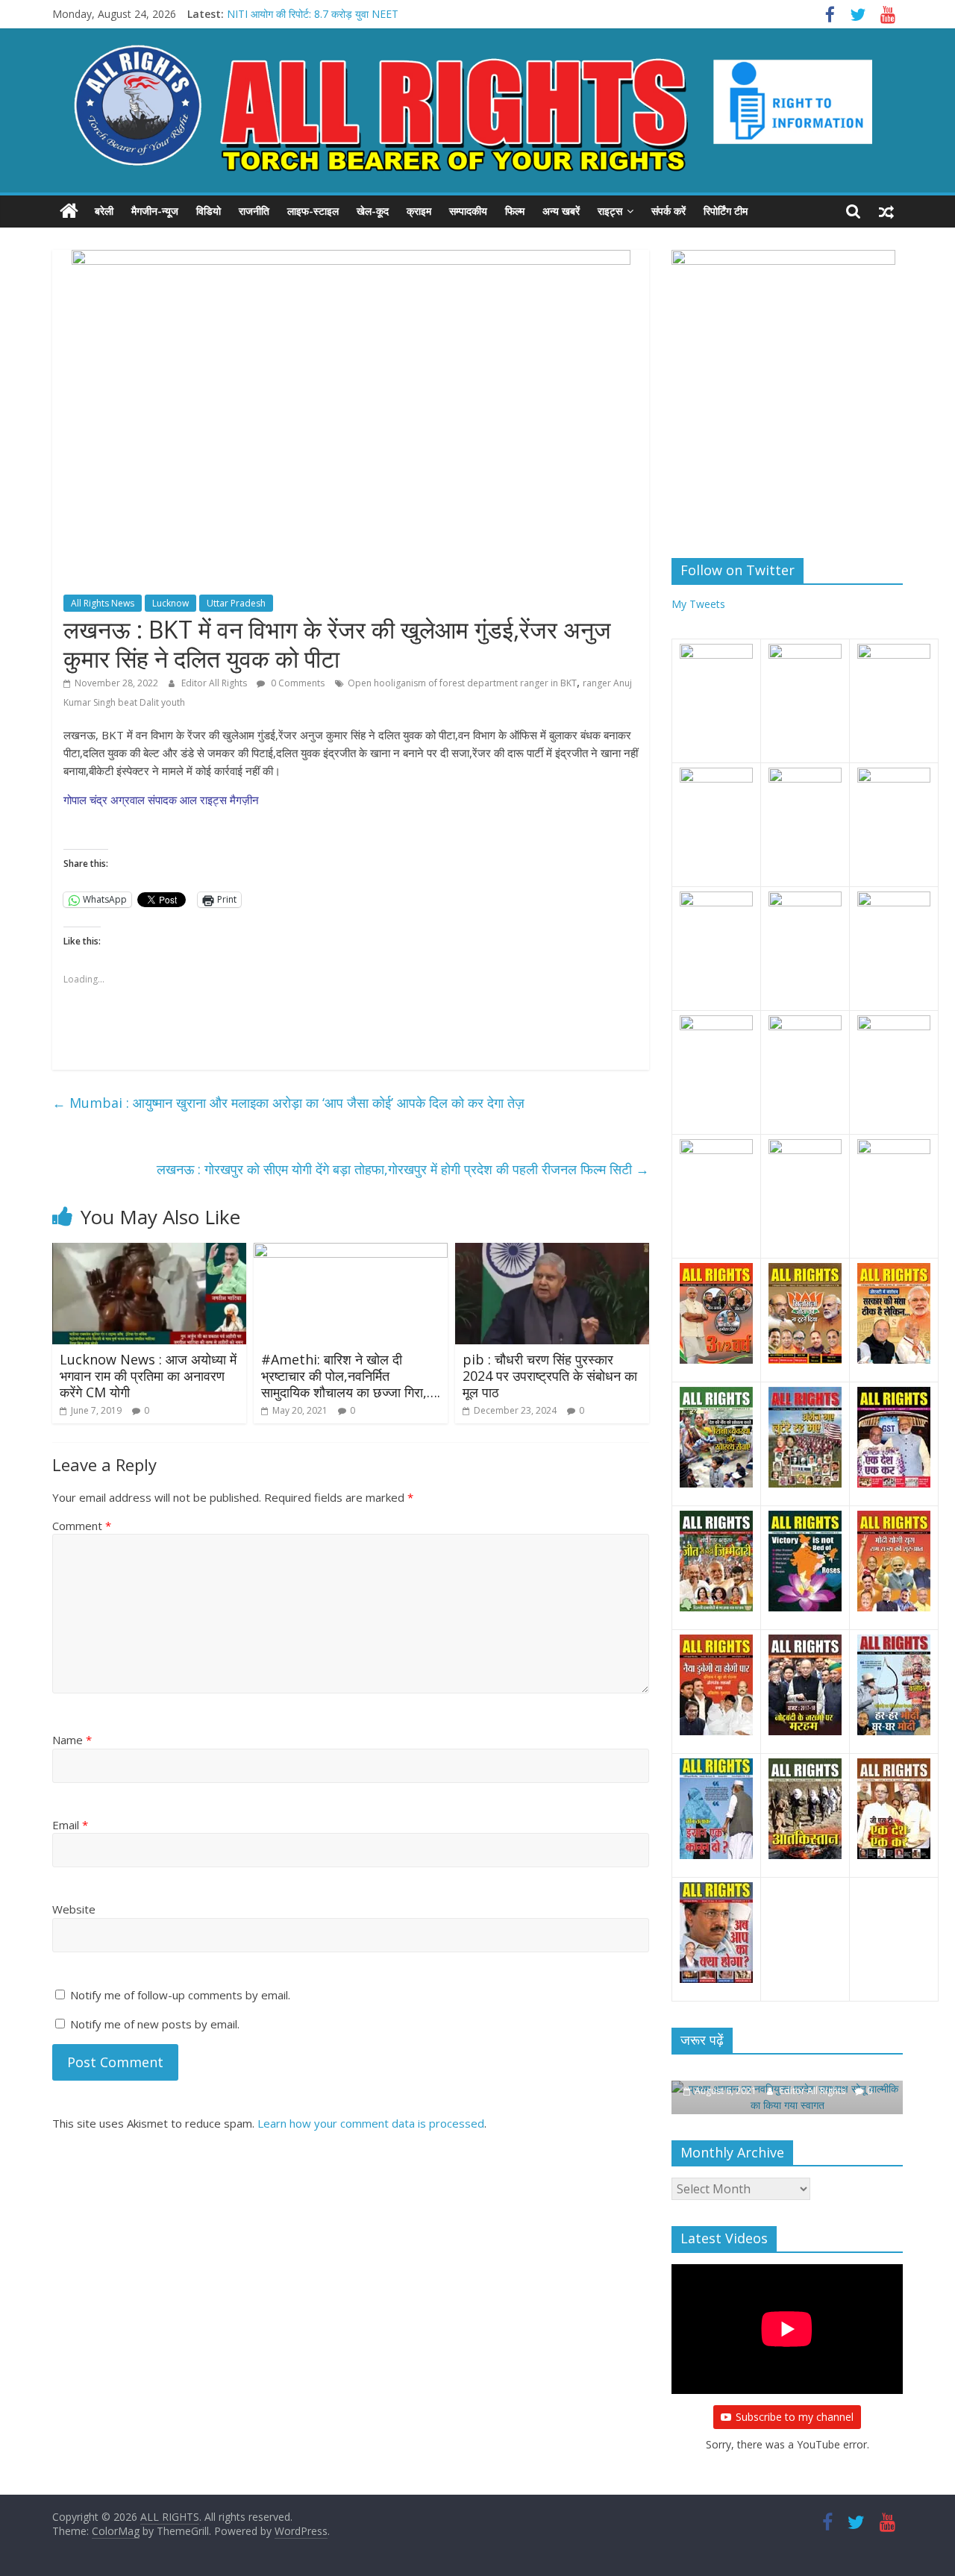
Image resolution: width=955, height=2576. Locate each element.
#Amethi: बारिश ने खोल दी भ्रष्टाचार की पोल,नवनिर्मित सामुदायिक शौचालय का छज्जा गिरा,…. (351, 1375)
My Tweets (698, 604)
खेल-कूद (373, 211)
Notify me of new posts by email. (155, 2024)
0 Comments (297, 683)
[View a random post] (886, 211)
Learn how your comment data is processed (371, 2123)
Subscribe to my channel (795, 2417)
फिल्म (515, 211)
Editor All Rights (215, 683)
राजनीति (254, 211)
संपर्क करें (668, 211)
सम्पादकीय (468, 211)
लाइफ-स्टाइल (313, 211)
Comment (82, 1526)
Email (70, 1825)
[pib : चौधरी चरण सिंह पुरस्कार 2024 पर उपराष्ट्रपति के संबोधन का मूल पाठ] (552, 1252)
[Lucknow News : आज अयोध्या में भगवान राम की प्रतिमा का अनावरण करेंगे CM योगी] (149, 1252)
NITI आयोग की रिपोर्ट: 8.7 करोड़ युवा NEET (313, 14)
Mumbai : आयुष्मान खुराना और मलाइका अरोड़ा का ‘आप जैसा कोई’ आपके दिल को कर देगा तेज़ (288, 1103)
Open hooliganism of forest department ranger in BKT (462, 683)
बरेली (104, 211)
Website (74, 1909)
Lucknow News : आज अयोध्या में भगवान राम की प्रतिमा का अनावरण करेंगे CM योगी (148, 1375)
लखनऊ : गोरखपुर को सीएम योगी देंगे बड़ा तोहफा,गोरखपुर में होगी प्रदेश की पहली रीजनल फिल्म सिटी (403, 1169)
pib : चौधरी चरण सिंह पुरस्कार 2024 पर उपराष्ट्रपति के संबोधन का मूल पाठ (550, 1375)
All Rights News (103, 603)
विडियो (209, 211)
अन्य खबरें (561, 211)
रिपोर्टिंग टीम (726, 211)
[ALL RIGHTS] (69, 211)
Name (72, 1740)
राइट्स (610, 211)
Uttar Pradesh (236, 603)
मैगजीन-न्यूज (155, 211)
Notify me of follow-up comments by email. (180, 1995)
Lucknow (170, 603)
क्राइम (419, 211)
